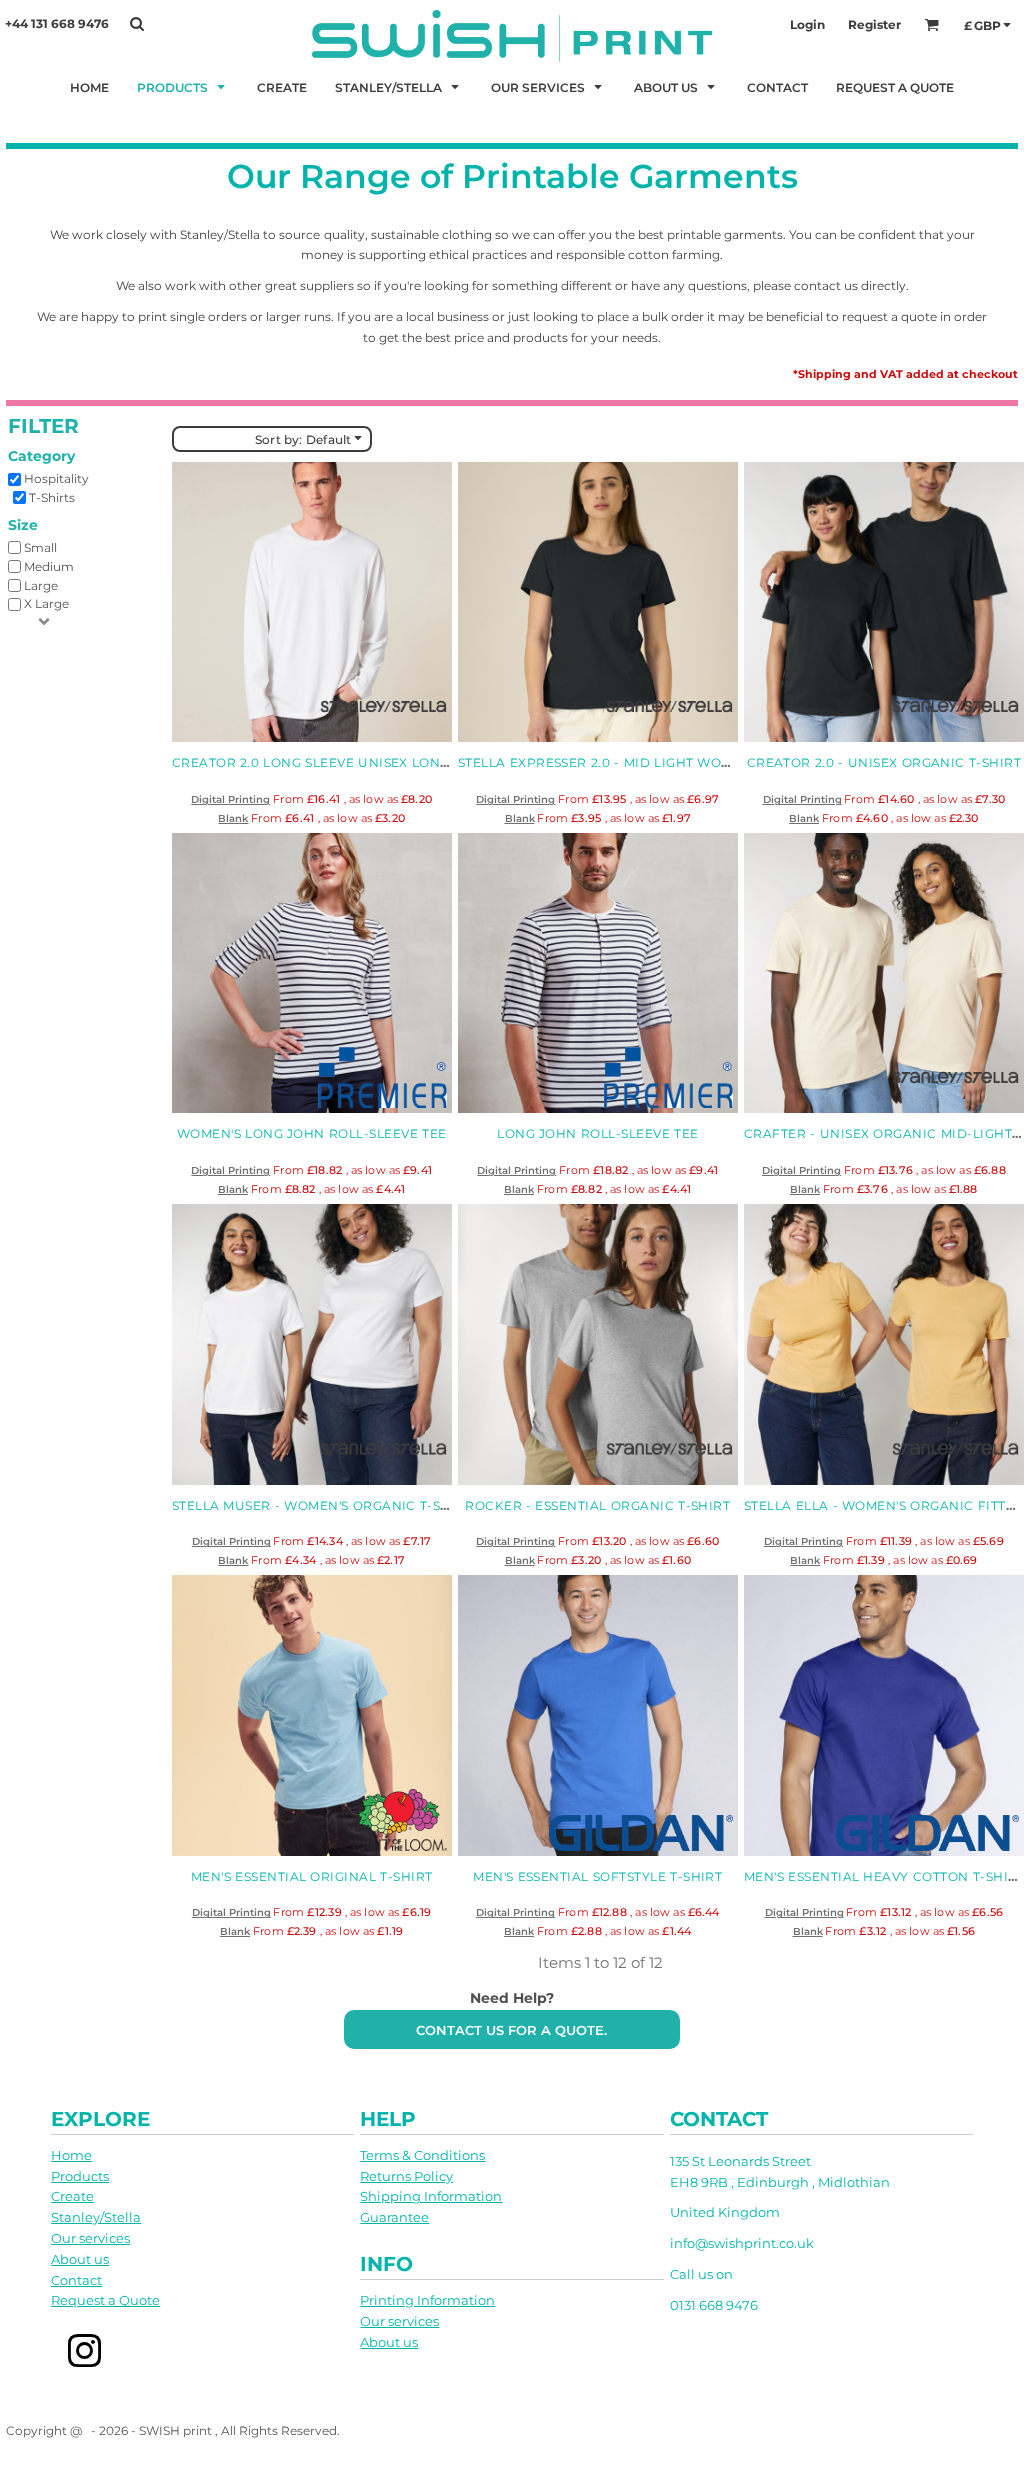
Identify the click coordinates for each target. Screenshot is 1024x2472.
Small (40, 547)
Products (80, 2176)
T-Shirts (52, 497)
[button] (183, 86)
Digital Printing (230, 799)
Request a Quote (105, 2300)
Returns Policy (406, 2176)
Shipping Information (431, 2196)
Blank (233, 818)
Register (874, 24)
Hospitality (56, 478)
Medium (49, 566)
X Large (46, 603)
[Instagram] (84, 2350)
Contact (76, 2280)
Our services (90, 2238)
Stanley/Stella (96, 2217)
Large (41, 585)
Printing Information (427, 2300)
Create (72, 2196)
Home (71, 2155)
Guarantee (394, 2217)
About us (80, 2259)
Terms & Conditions (422, 2155)
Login (807, 24)
